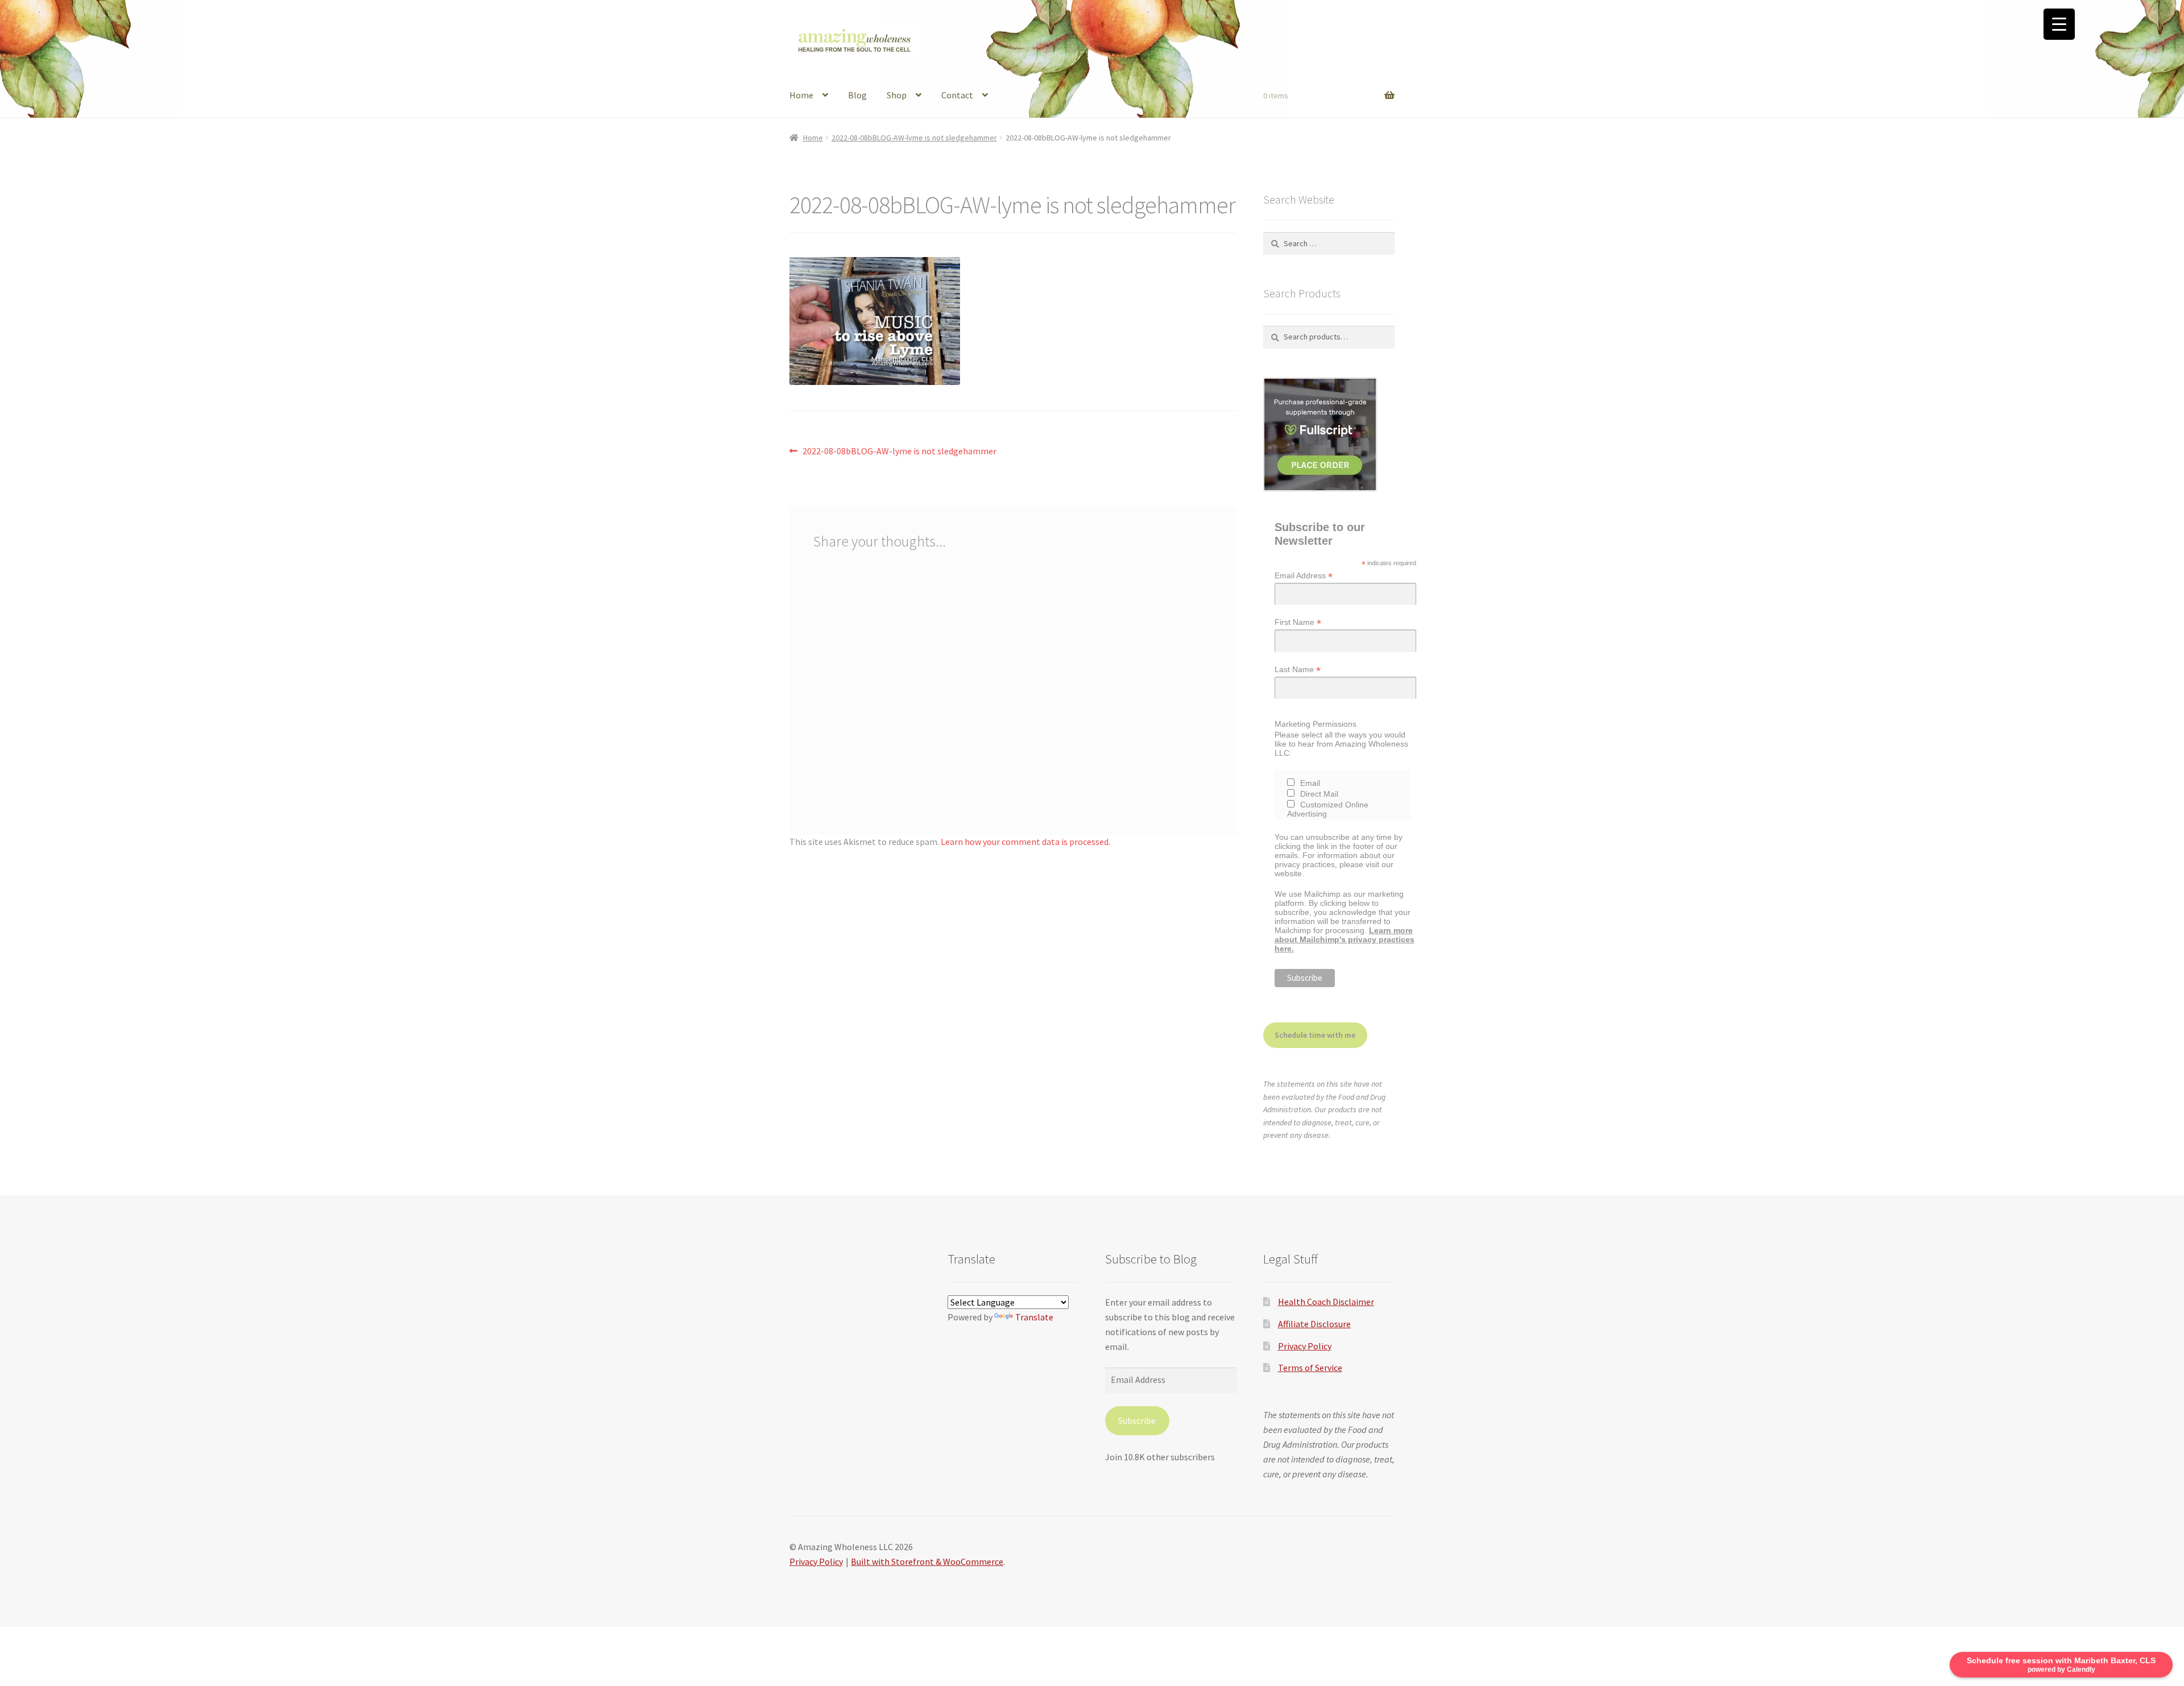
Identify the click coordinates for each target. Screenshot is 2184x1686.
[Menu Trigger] (2059, 24)
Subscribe (1137, 1420)
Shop (897, 95)
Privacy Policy (1305, 1346)
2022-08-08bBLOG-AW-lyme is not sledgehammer (914, 138)
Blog (857, 95)
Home (801, 95)
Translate (1034, 1317)
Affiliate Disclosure (1314, 1324)
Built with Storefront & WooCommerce (927, 1561)
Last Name (1298, 670)
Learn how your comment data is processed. (1025, 842)
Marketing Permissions (1316, 724)
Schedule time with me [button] (1315, 1035)
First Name (1298, 622)
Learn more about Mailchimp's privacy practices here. (1345, 939)
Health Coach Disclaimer (1326, 1302)
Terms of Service (1310, 1368)
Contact (957, 95)
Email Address (1304, 576)
